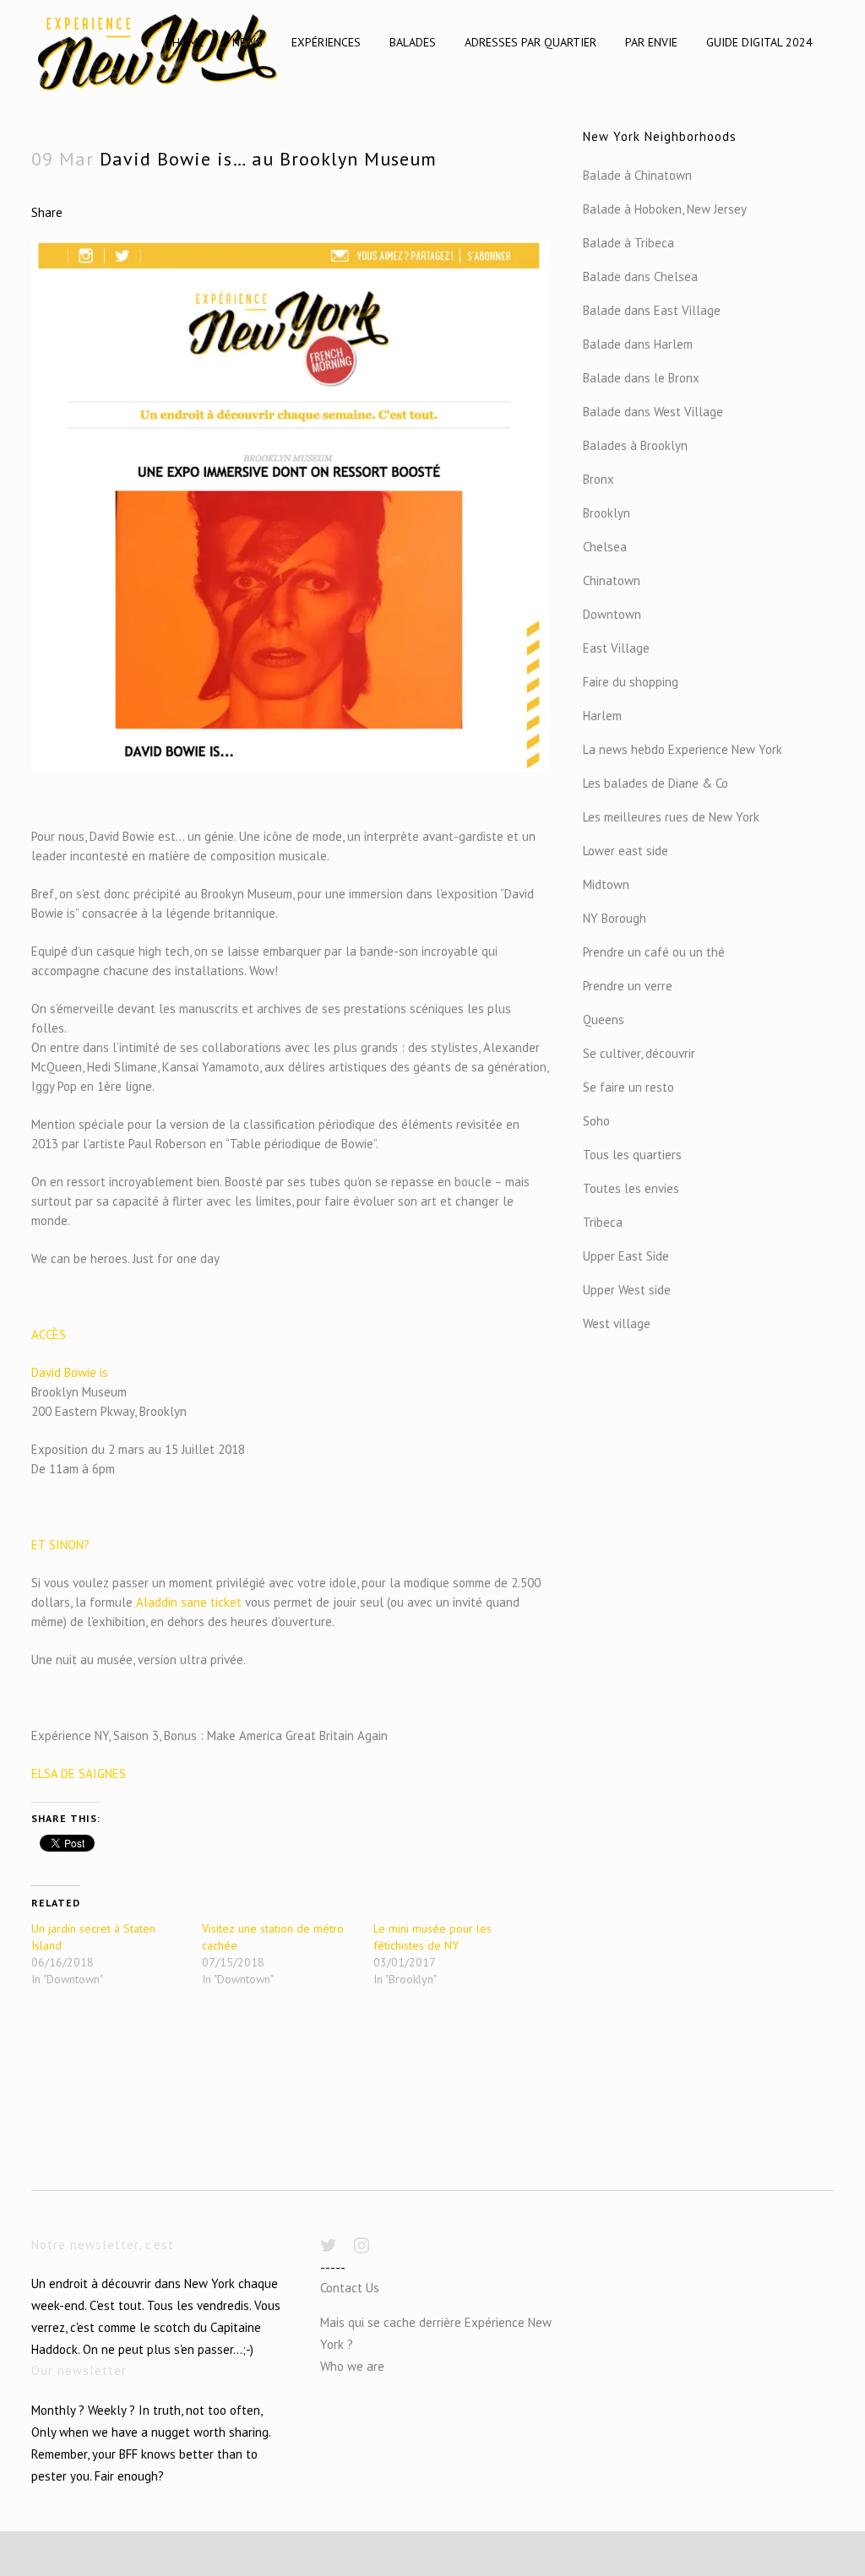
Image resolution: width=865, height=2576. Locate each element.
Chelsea (605, 547)
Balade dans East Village (652, 310)
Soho (596, 1121)
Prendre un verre (628, 986)
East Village (616, 648)
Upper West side (627, 1290)
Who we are (352, 2366)
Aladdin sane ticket (189, 1602)
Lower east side (626, 851)
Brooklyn (607, 513)
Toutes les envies (631, 1188)
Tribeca (603, 1222)
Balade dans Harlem (638, 344)
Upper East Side (626, 1256)
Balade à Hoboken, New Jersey (665, 209)
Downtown (612, 614)
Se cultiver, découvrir (639, 1053)
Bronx (598, 479)
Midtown (606, 884)
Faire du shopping (631, 682)
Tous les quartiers (632, 1155)
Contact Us (350, 2288)
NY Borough (615, 918)
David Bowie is (70, 1372)
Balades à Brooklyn (635, 445)
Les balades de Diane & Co (656, 783)
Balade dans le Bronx (641, 378)
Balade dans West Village (653, 412)
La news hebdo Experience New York (683, 749)
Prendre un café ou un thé (654, 952)
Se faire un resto (628, 1087)
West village (617, 1323)
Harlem (602, 716)
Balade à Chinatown (637, 175)
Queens (604, 1020)
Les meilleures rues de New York (671, 817)
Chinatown (612, 580)
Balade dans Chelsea (640, 277)
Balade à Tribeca (628, 243)
